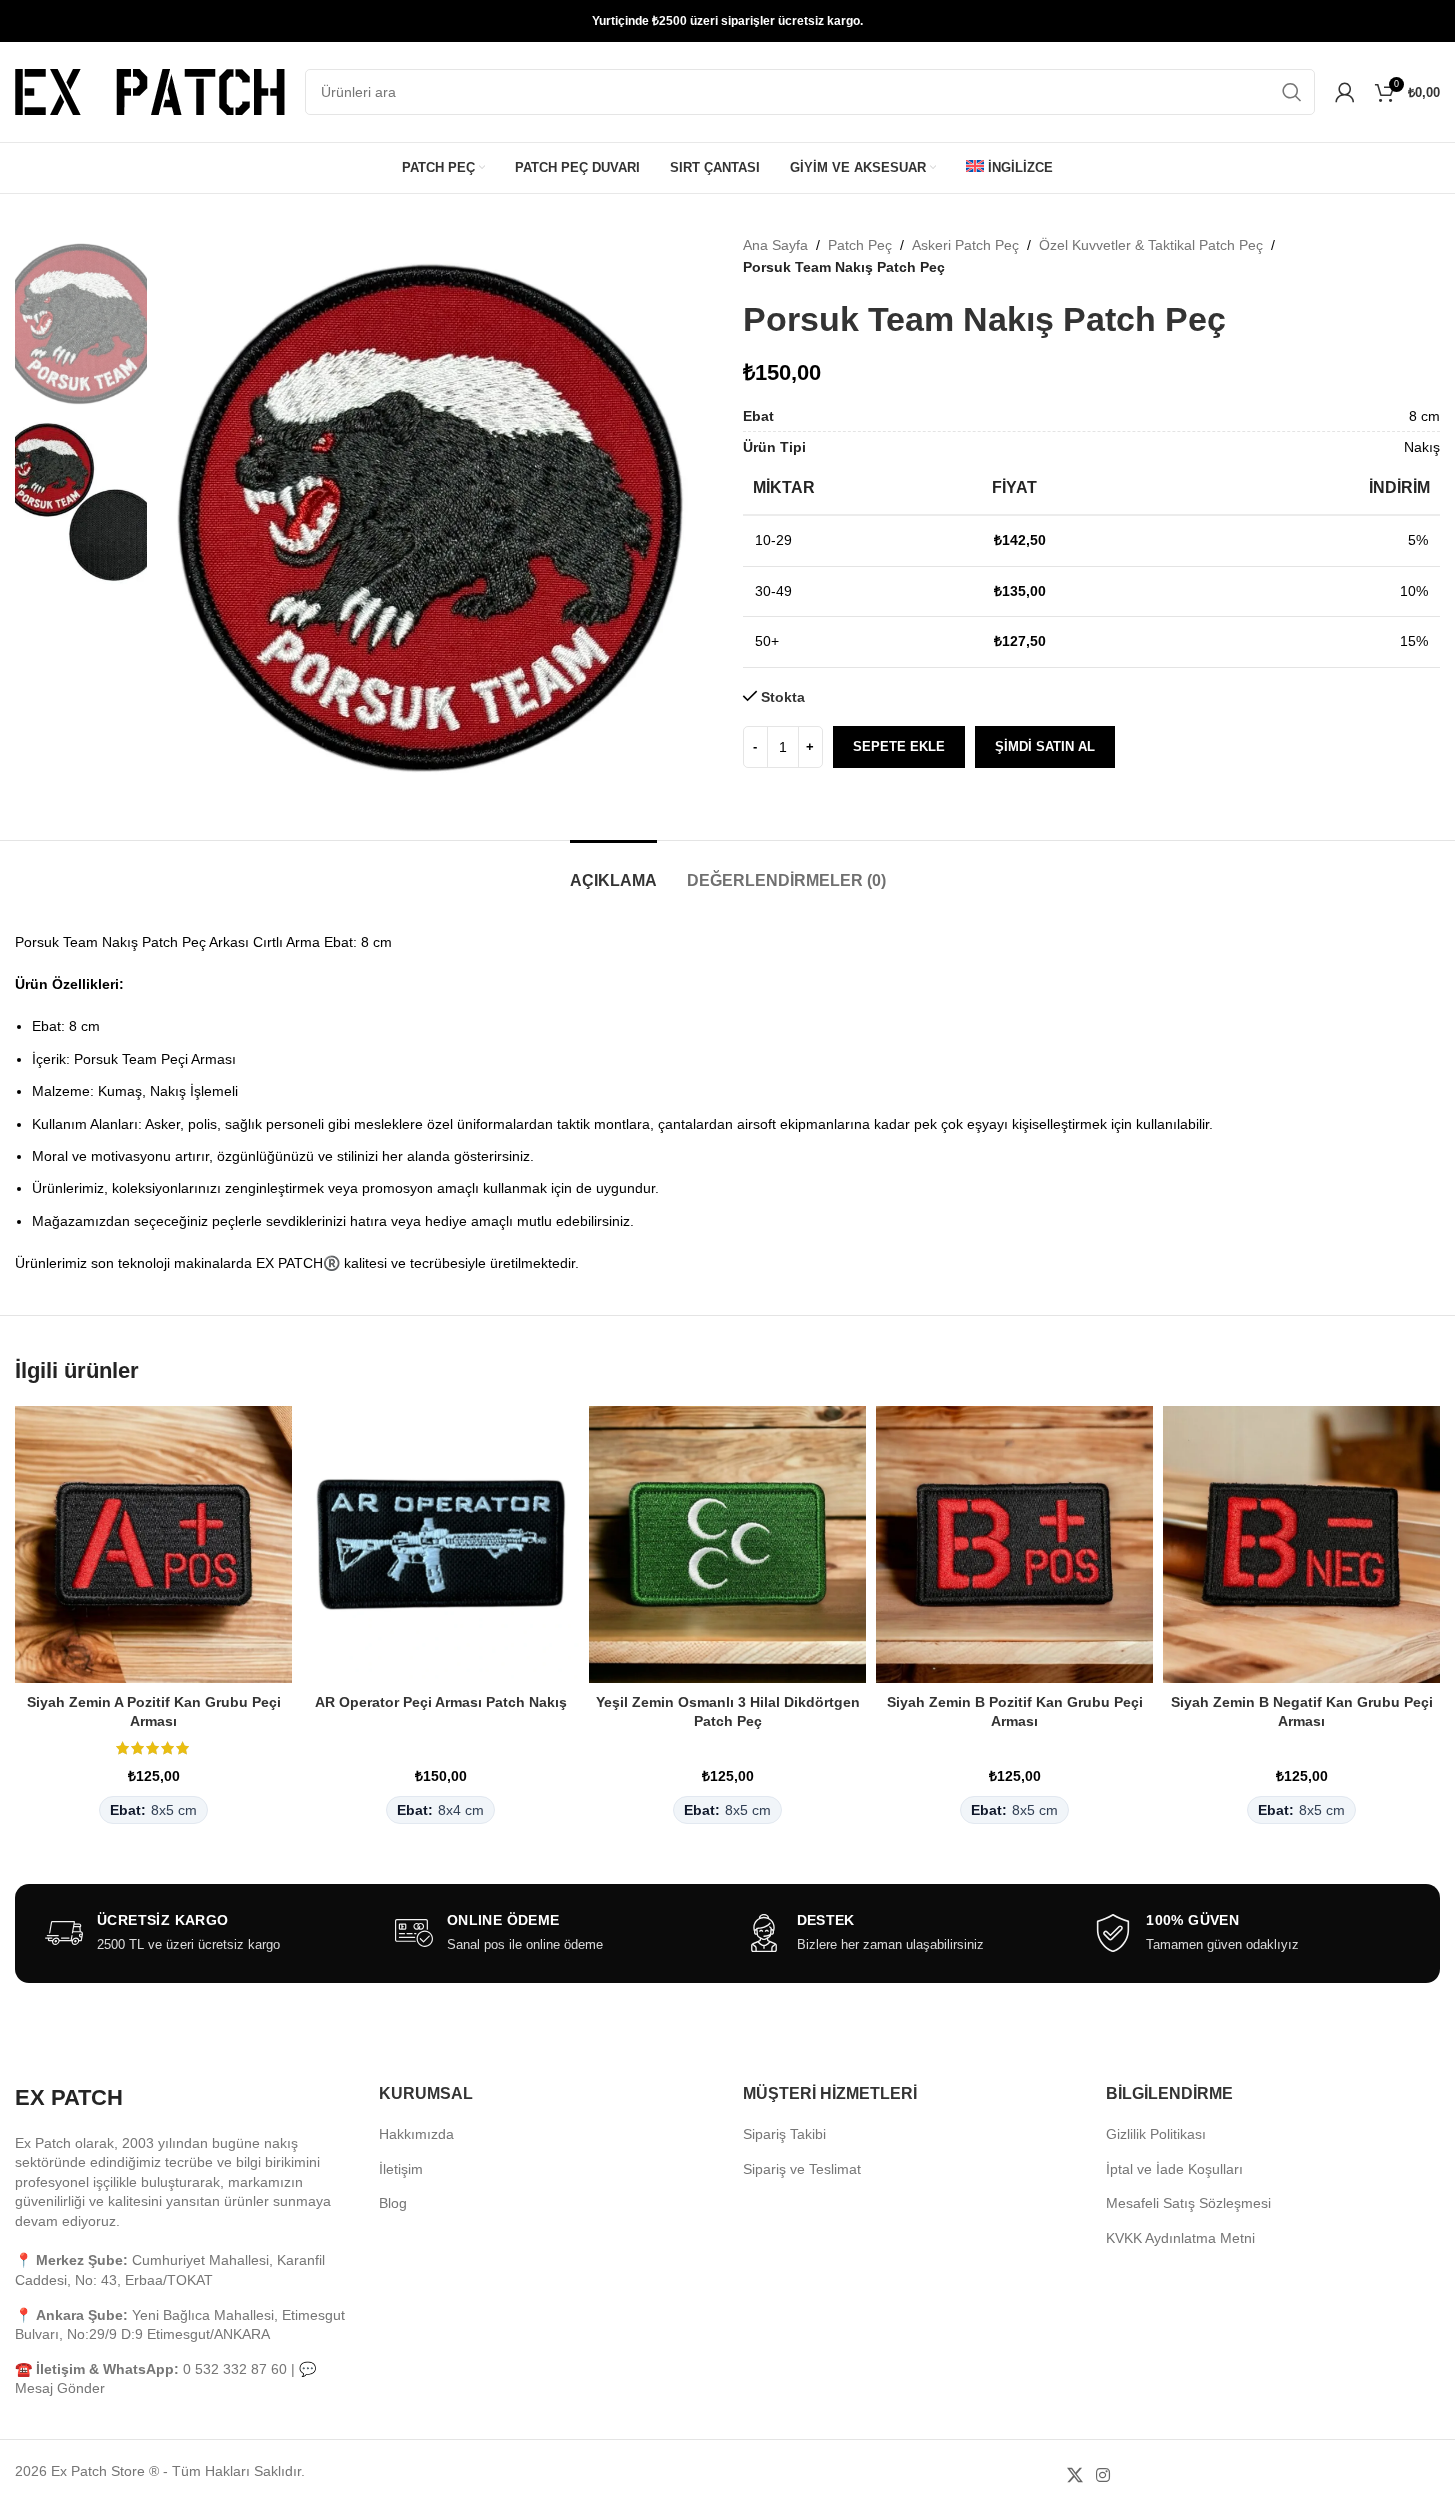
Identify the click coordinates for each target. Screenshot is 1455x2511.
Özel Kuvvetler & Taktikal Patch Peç (1151, 245)
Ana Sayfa (775, 245)
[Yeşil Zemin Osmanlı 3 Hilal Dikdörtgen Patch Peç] (727, 1544)
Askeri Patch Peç (965, 245)
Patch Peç (860, 245)
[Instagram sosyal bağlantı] (1103, 2475)
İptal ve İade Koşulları (1174, 2169)
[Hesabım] (1345, 92)
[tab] (613, 870)
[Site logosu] (150, 91)
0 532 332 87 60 (235, 2369)
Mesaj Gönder (60, 2388)
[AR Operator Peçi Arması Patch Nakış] (440, 1544)
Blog (393, 2203)
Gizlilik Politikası (1156, 2134)
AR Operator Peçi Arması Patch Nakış (441, 1702)
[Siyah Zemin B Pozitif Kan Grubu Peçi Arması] (1014, 1544)
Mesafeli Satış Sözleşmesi (1188, 2203)
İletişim (401, 2169)
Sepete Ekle (899, 746)
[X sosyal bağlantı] (1074, 2475)
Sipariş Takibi (784, 2134)
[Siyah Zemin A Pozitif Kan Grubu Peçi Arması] (153, 1544)
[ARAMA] (1292, 92)
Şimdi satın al (1045, 746)
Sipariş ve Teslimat (802, 2169)
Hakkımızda (416, 2134)
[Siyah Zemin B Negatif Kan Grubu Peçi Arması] (1301, 1544)
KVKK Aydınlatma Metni (1180, 2238)
